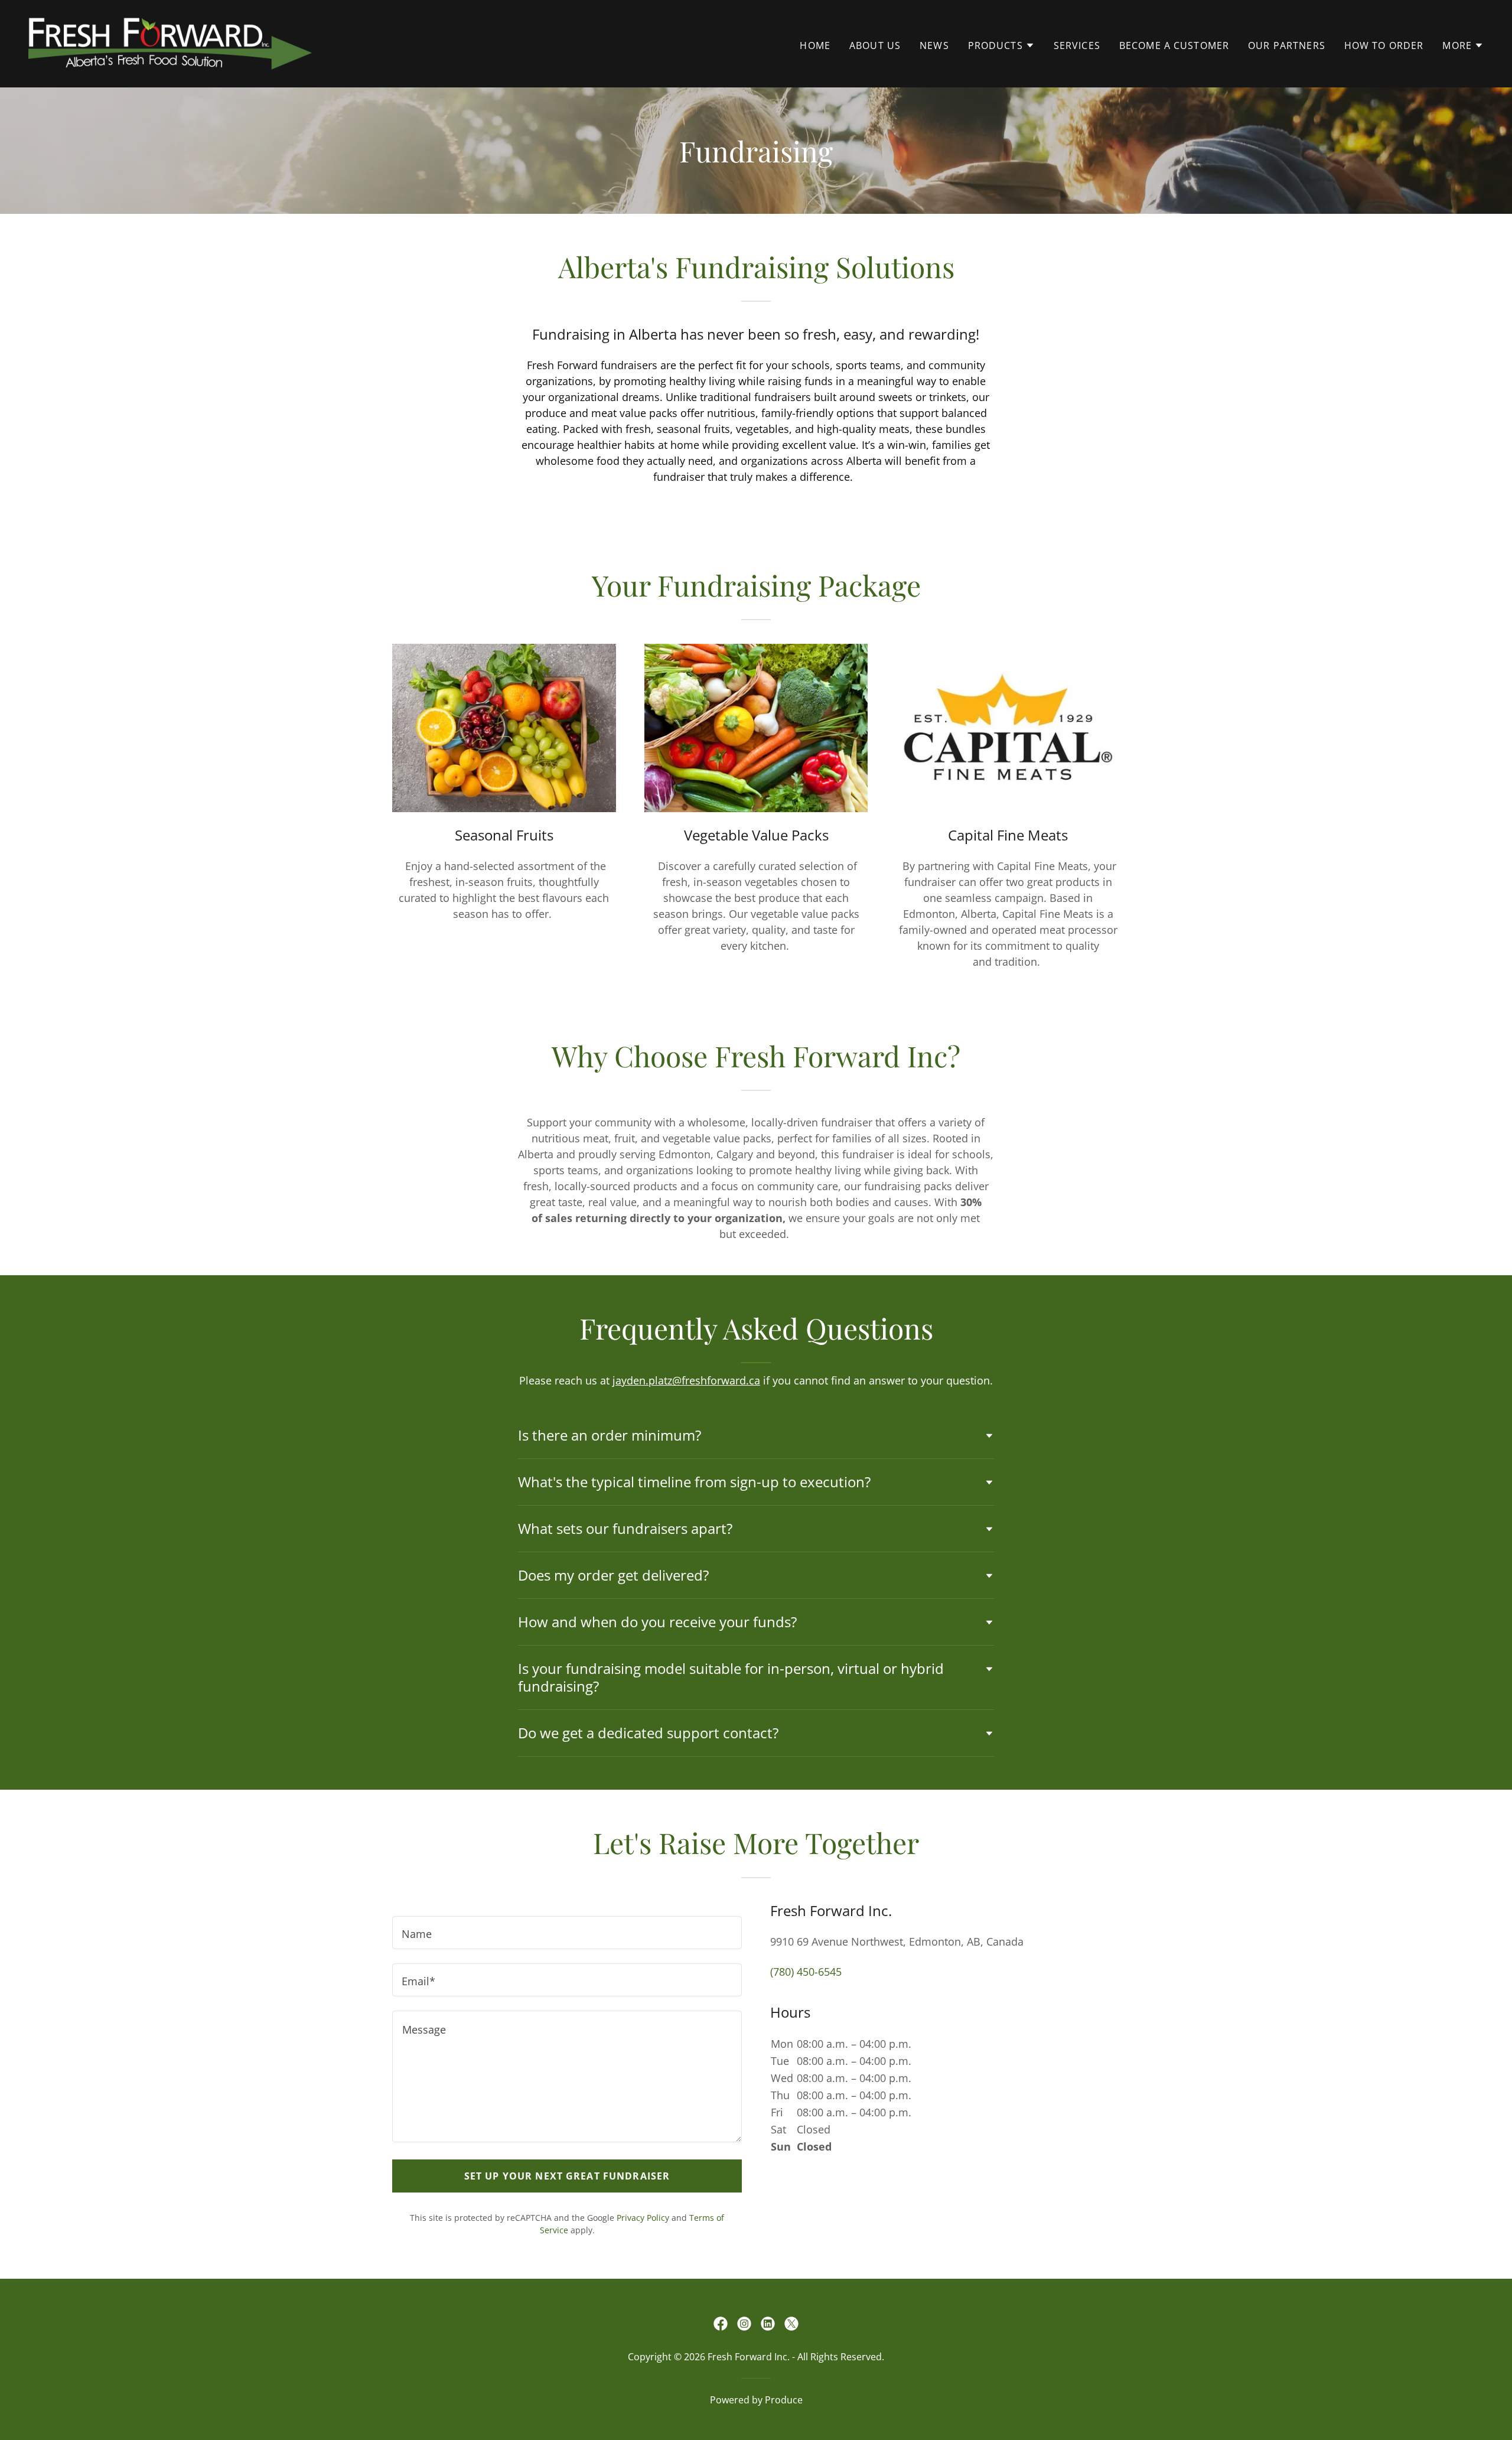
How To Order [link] (1384, 45)
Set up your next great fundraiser (567, 2176)
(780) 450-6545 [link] (806, 1972)
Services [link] (1077, 45)
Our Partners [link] (1287, 45)
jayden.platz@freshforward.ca (686, 1380)
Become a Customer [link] (1174, 45)
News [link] (934, 45)
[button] (1001, 45)
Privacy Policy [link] (643, 2218)
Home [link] (815, 45)
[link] (170, 43)
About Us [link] (875, 45)
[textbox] (567, 1933)
